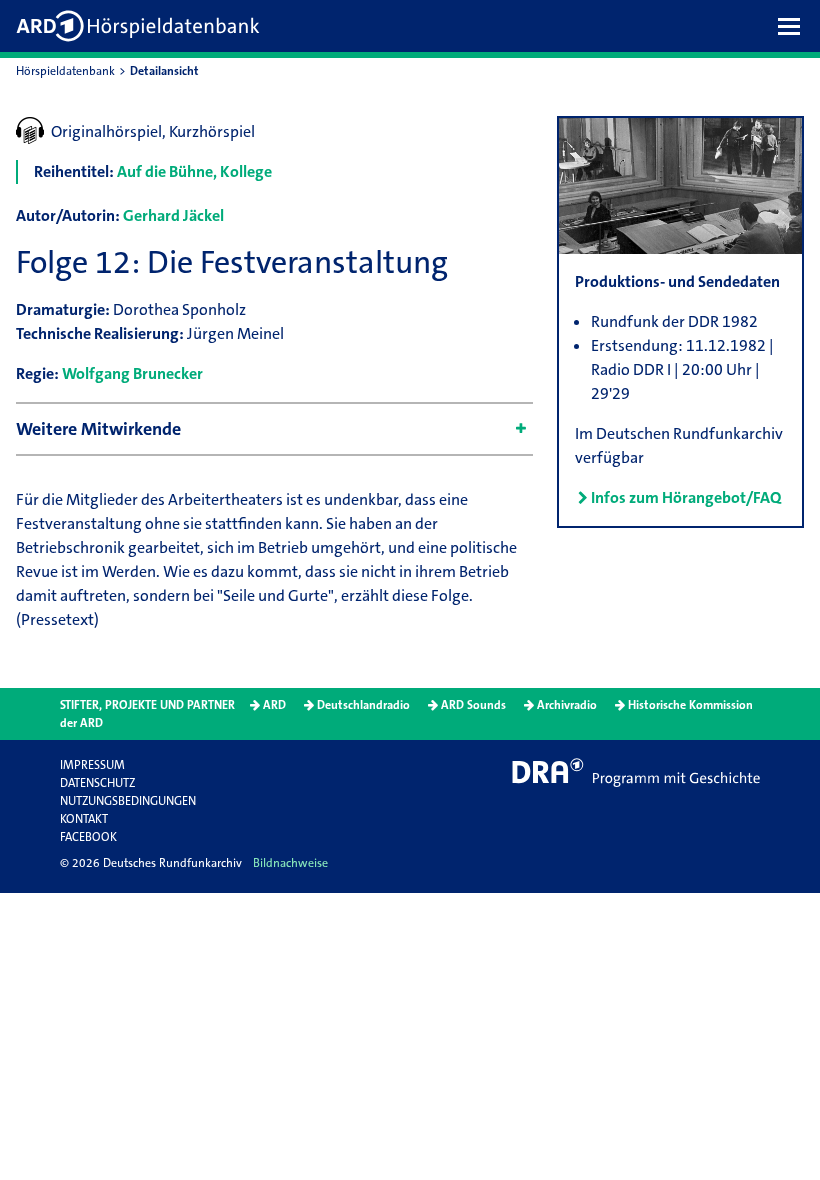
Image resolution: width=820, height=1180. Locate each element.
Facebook (88, 837)
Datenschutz (97, 783)
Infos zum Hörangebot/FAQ (686, 497)
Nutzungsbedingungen (128, 801)
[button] (794, 26)
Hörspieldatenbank (65, 71)
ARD (274, 705)
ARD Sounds (473, 705)
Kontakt (84, 819)
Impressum (92, 765)
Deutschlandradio (363, 705)
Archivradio (567, 705)
